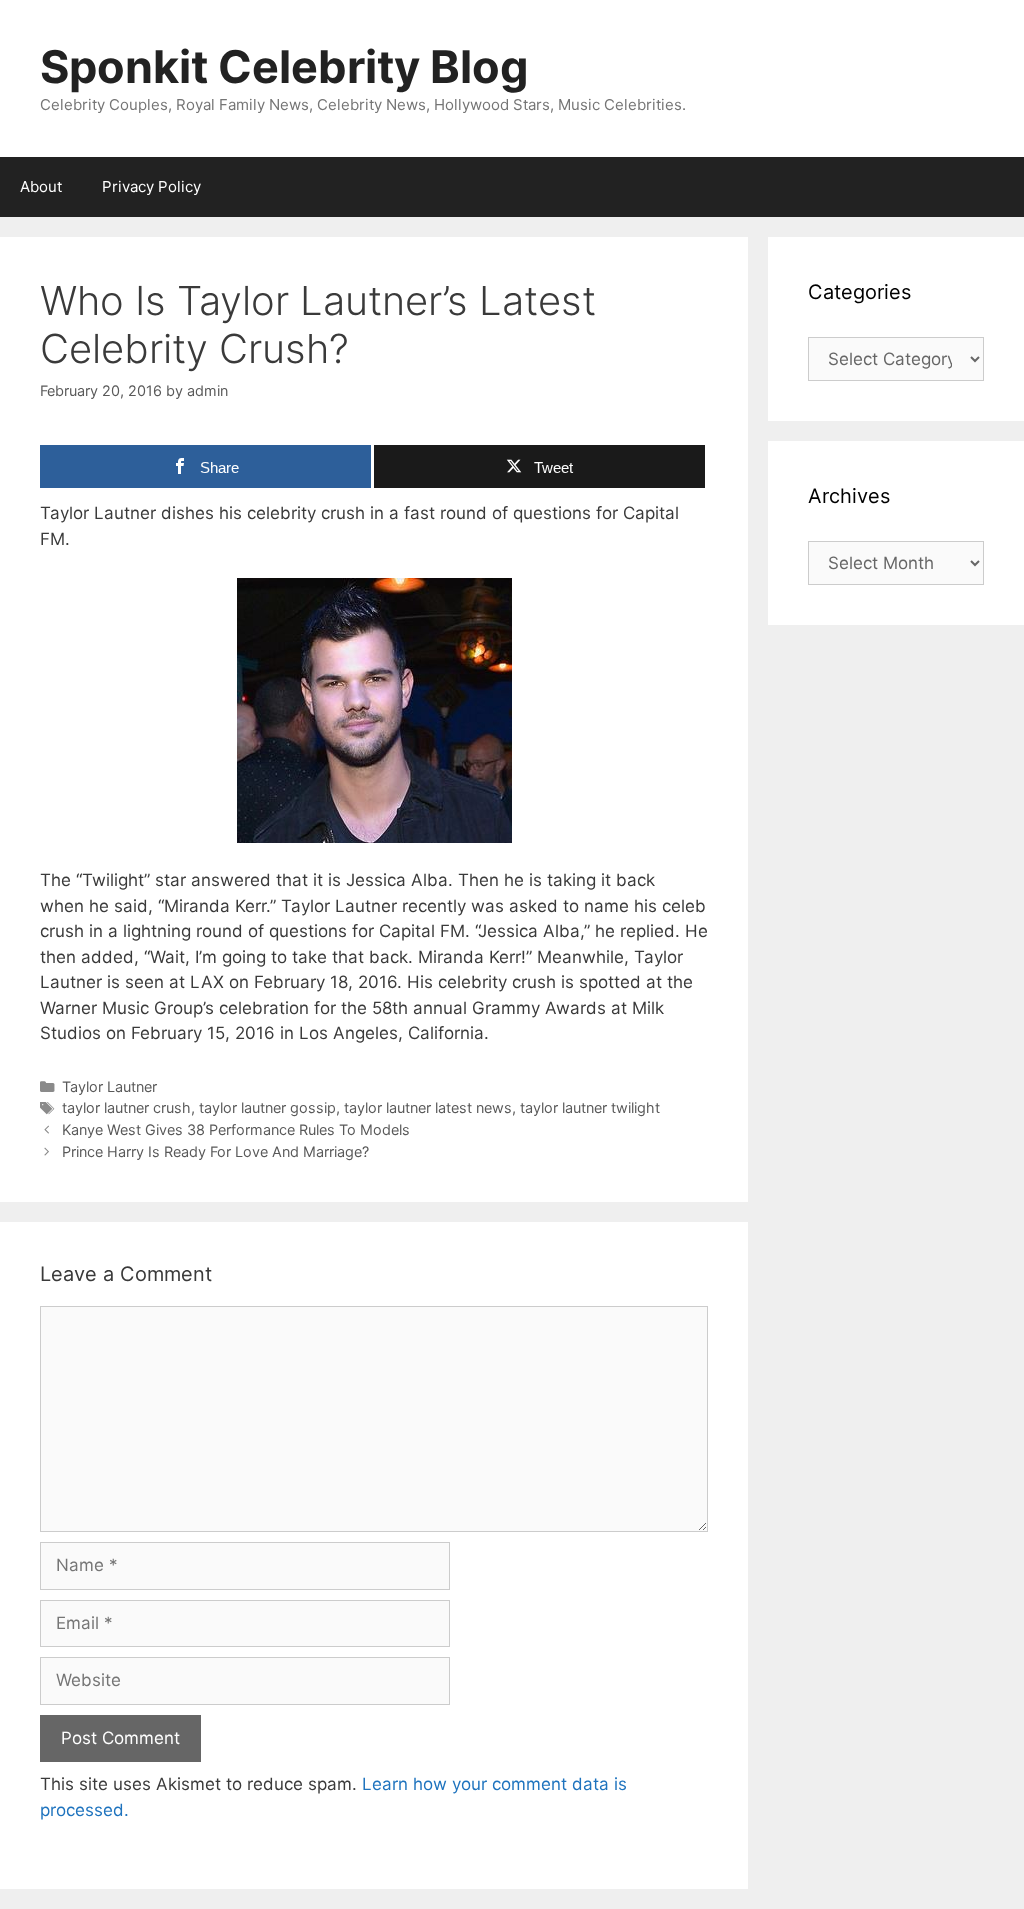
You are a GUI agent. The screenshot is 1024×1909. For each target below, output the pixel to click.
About (41, 186)
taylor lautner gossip (267, 1107)
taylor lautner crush (126, 1107)
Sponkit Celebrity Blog (284, 66)
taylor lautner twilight (590, 1107)
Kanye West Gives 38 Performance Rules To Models (236, 1129)
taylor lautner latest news (428, 1107)
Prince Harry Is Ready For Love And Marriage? (215, 1151)
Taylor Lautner (109, 1086)
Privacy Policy (151, 186)
